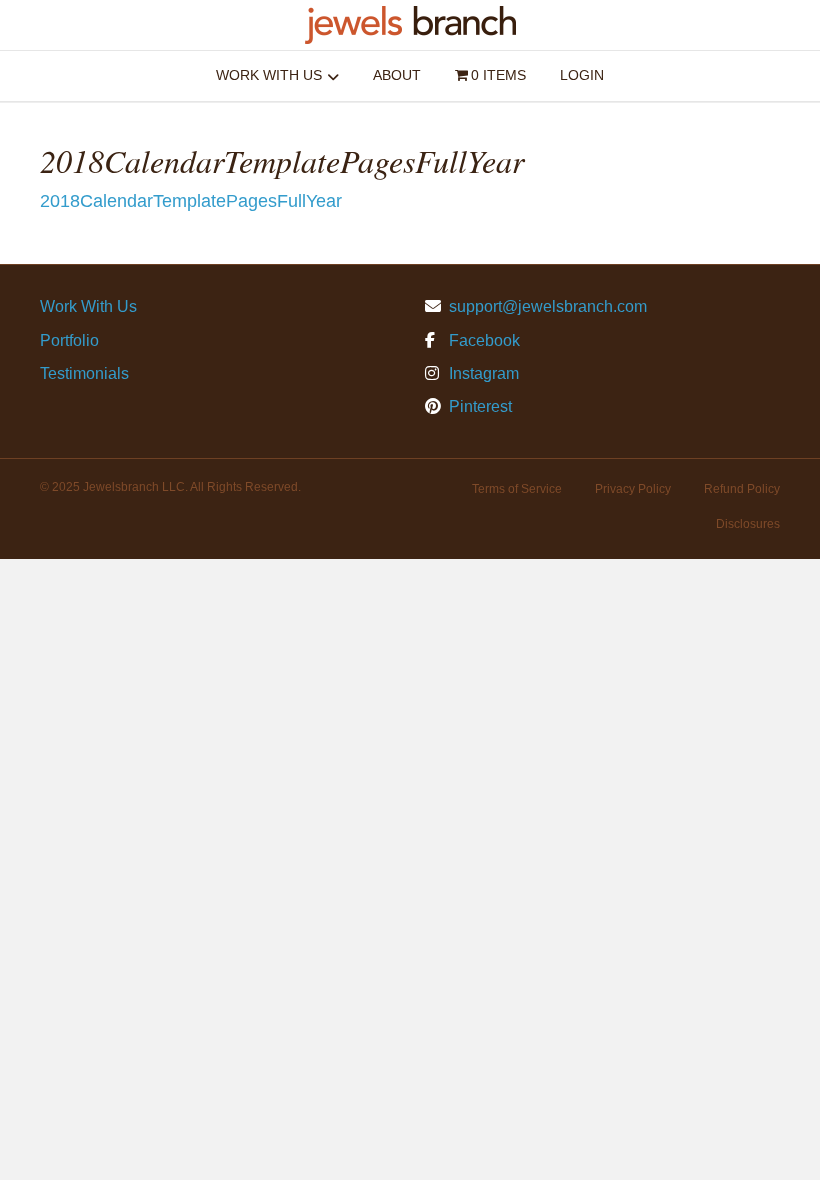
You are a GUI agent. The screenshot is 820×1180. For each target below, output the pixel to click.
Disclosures (748, 524)
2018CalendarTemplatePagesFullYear (191, 201)
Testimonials (84, 373)
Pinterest (478, 406)
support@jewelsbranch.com (548, 306)
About (397, 75)
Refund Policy (742, 489)
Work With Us (269, 75)
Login (582, 75)
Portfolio (69, 340)
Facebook (482, 340)
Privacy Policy (633, 489)
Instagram (482, 373)
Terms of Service (517, 489)
